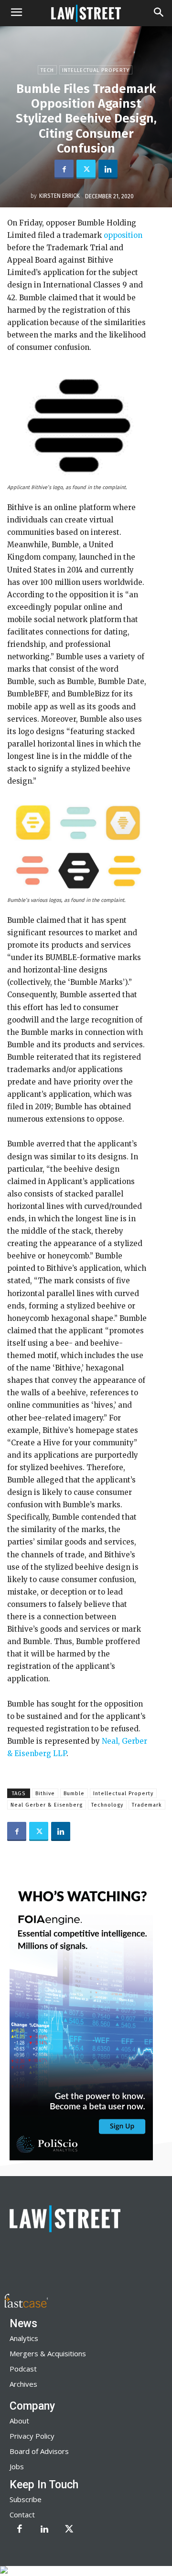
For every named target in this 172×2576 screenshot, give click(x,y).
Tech (47, 70)
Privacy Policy (32, 2436)
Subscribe (26, 2499)
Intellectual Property (96, 70)
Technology (107, 1805)
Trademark (147, 1805)
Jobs (17, 2466)
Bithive (45, 1794)
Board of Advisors (39, 2451)
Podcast (23, 2369)
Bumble (74, 1794)
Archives (23, 2384)
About (19, 2421)
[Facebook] (64, 169)
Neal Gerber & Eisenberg (47, 1805)
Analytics (24, 2338)
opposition (122, 235)
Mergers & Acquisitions (48, 2353)
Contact (22, 2515)
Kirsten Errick (59, 196)
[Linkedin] (108, 169)
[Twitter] (86, 169)
